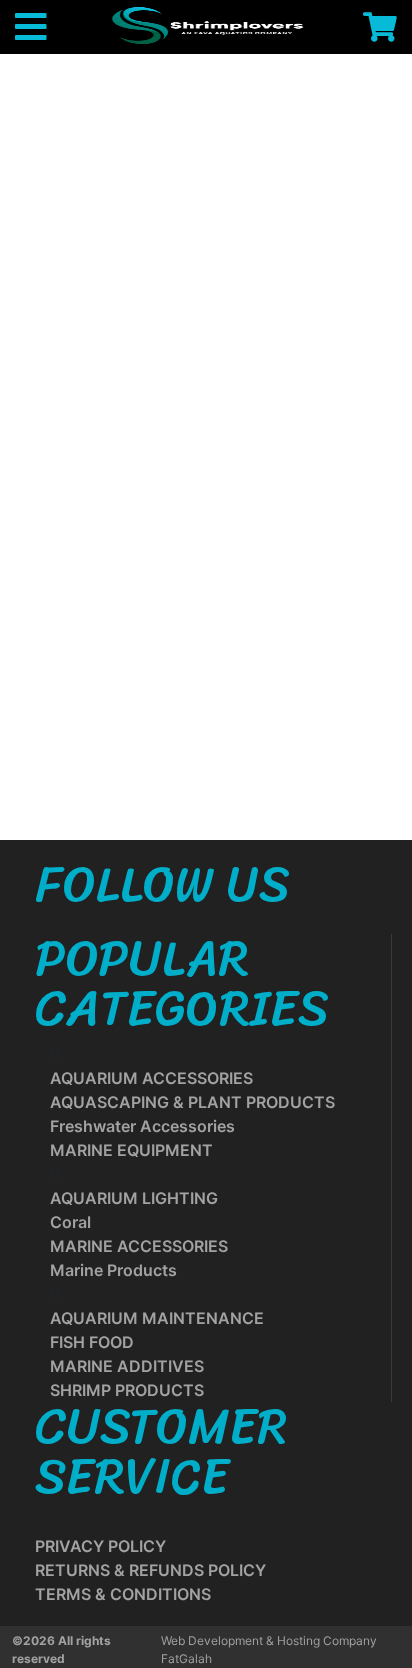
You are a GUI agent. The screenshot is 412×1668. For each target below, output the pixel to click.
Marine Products (113, 1270)
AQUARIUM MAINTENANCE (157, 1318)
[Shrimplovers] (205, 25)
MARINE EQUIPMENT (131, 1150)
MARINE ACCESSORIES (139, 1246)
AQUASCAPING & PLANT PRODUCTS (192, 1102)
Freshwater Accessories (142, 1126)
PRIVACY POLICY (100, 1546)
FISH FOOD (92, 1342)
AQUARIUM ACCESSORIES (151, 1078)
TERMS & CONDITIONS (123, 1594)
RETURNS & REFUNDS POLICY (150, 1570)
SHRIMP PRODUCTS (127, 1390)
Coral (70, 1222)
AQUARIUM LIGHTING (134, 1198)
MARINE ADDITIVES (127, 1366)
